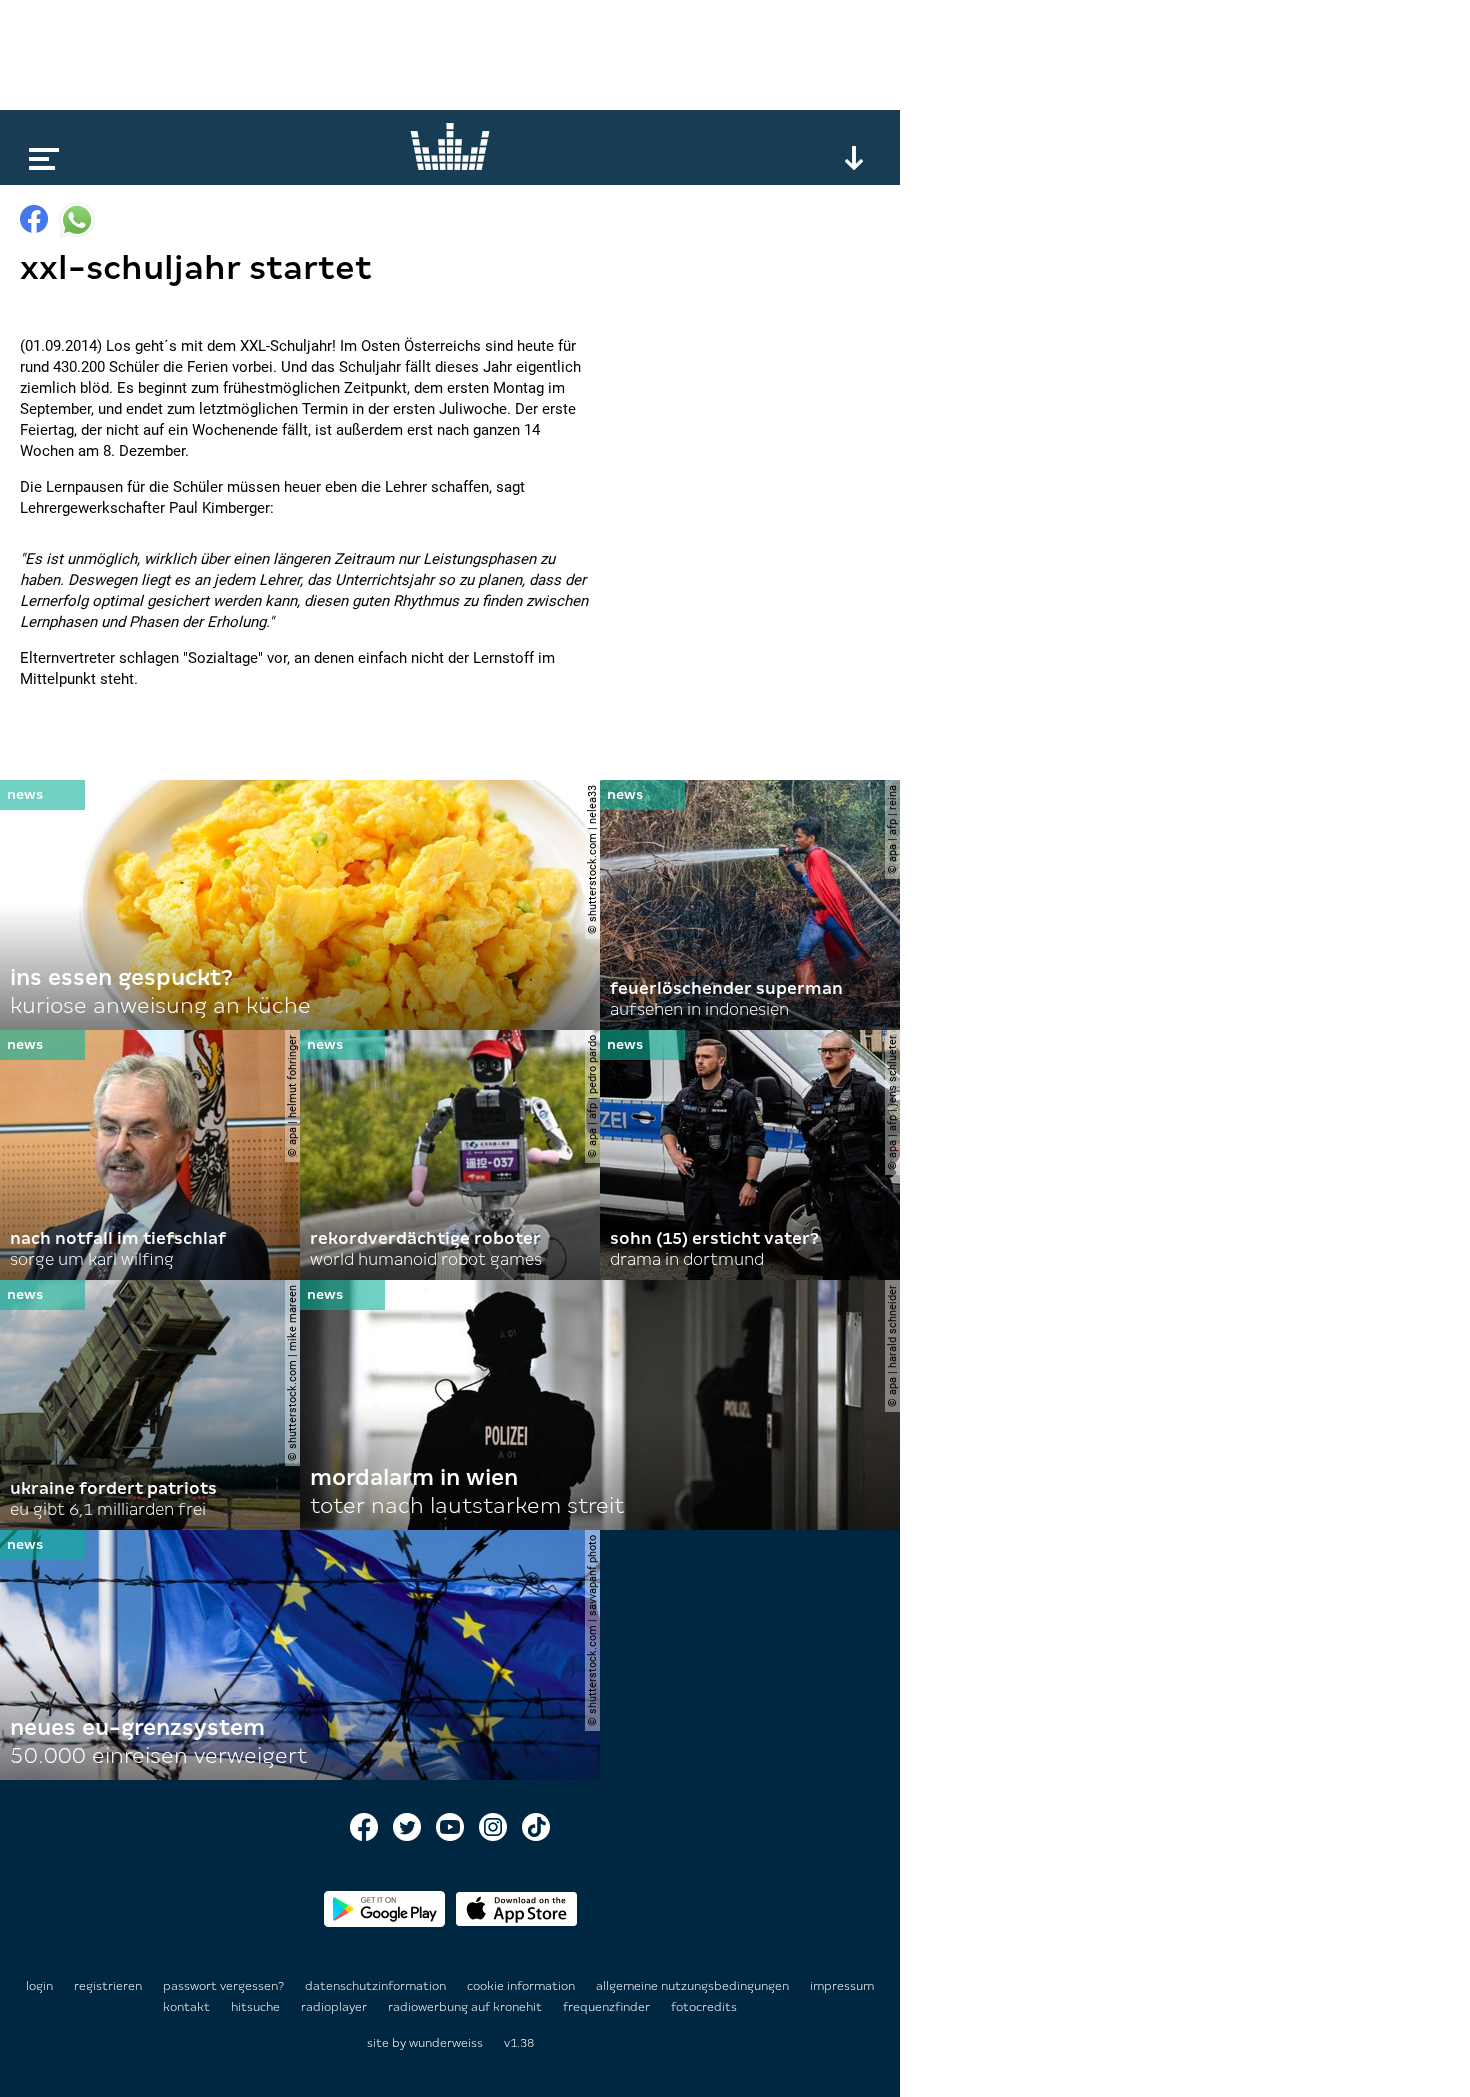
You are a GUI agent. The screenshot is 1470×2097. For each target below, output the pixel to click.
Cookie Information (522, 1986)
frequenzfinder (608, 2007)
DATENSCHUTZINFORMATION (377, 1986)
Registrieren (108, 1986)
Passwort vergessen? (223, 1986)
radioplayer (335, 2007)
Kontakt (188, 2007)
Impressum (842, 1986)
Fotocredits (704, 2007)
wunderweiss (446, 2043)
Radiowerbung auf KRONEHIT (466, 2007)
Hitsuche (257, 2007)
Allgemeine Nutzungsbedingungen (694, 1986)
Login (39, 1986)
